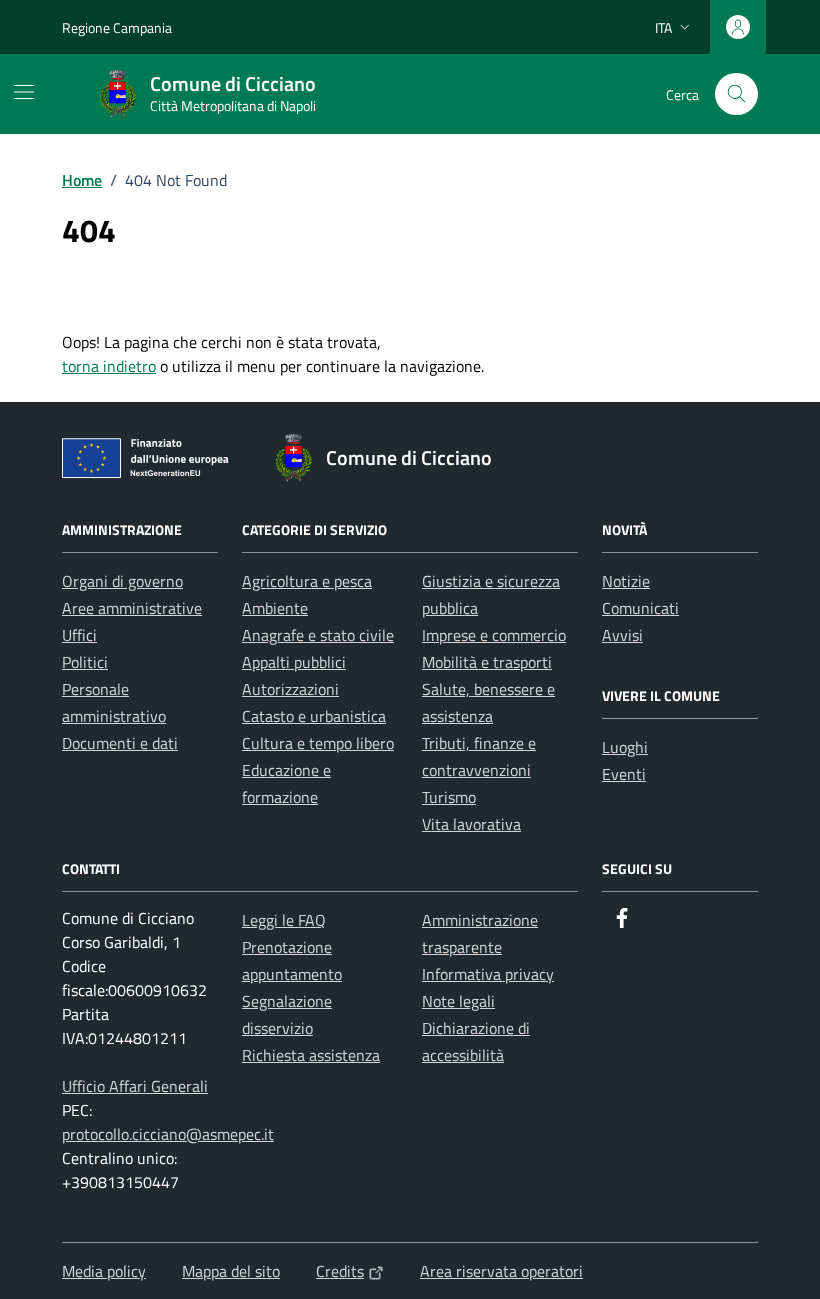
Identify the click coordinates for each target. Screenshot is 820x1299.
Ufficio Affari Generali (135, 1086)
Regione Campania (117, 27)
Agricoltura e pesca (307, 581)
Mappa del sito (231, 1271)
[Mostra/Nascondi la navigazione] (24, 92)
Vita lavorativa (471, 824)
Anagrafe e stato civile (318, 635)
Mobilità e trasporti (487, 662)
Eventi (624, 774)
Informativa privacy (488, 974)
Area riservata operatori (501, 1271)
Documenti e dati (120, 743)
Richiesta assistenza (311, 1055)
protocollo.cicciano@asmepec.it (168, 1134)
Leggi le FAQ (284, 920)
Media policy (104, 1271)
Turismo (449, 797)
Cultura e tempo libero (318, 743)
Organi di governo (122, 581)
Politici (85, 662)
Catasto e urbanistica (314, 716)
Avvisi (622, 635)
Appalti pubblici (294, 662)
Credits (340, 1271)
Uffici (79, 635)
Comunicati (640, 608)
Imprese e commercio (494, 635)
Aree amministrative (132, 608)
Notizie (626, 581)
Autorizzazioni (290, 689)
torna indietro (109, 366)
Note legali (458, 1001)
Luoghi (625, 747)
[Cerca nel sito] (736, 94)
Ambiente (275, 608)
